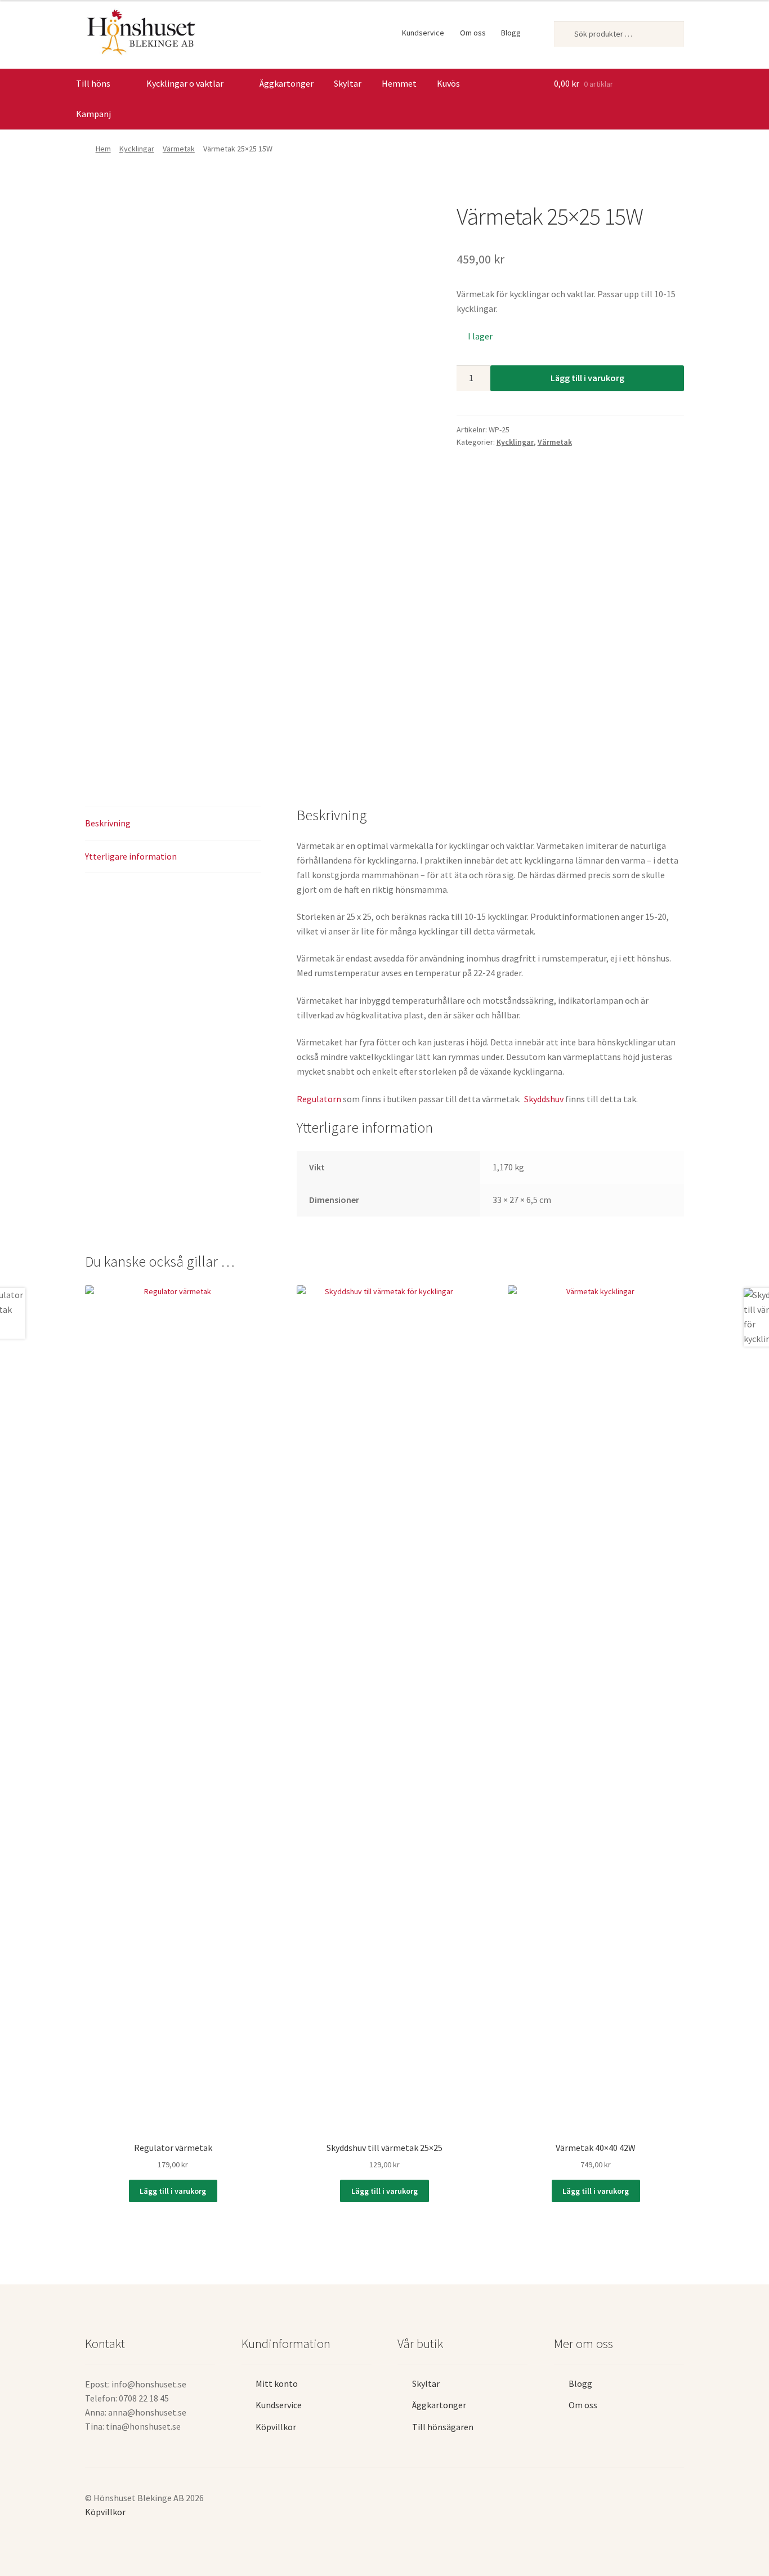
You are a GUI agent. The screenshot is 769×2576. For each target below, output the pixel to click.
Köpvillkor (276, 2427)
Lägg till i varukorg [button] (173, 2191)
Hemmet (399, 83)
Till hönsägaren (443, 2427)
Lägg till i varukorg (587, 378)
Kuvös (448, 83)
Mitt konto (277, 2383)
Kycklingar (137, 149)
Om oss (473, 33)
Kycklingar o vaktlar (185, 83)
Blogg (511, 33)
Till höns (93, 83)
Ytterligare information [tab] (131, 856)
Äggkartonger (287, 83)
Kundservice (423, 33)
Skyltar (348, 83)
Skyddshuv (544, 1099)
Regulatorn (320, 1099)
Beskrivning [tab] (108, 823)
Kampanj (93, 114)
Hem (103, 149)
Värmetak (179, 149)
